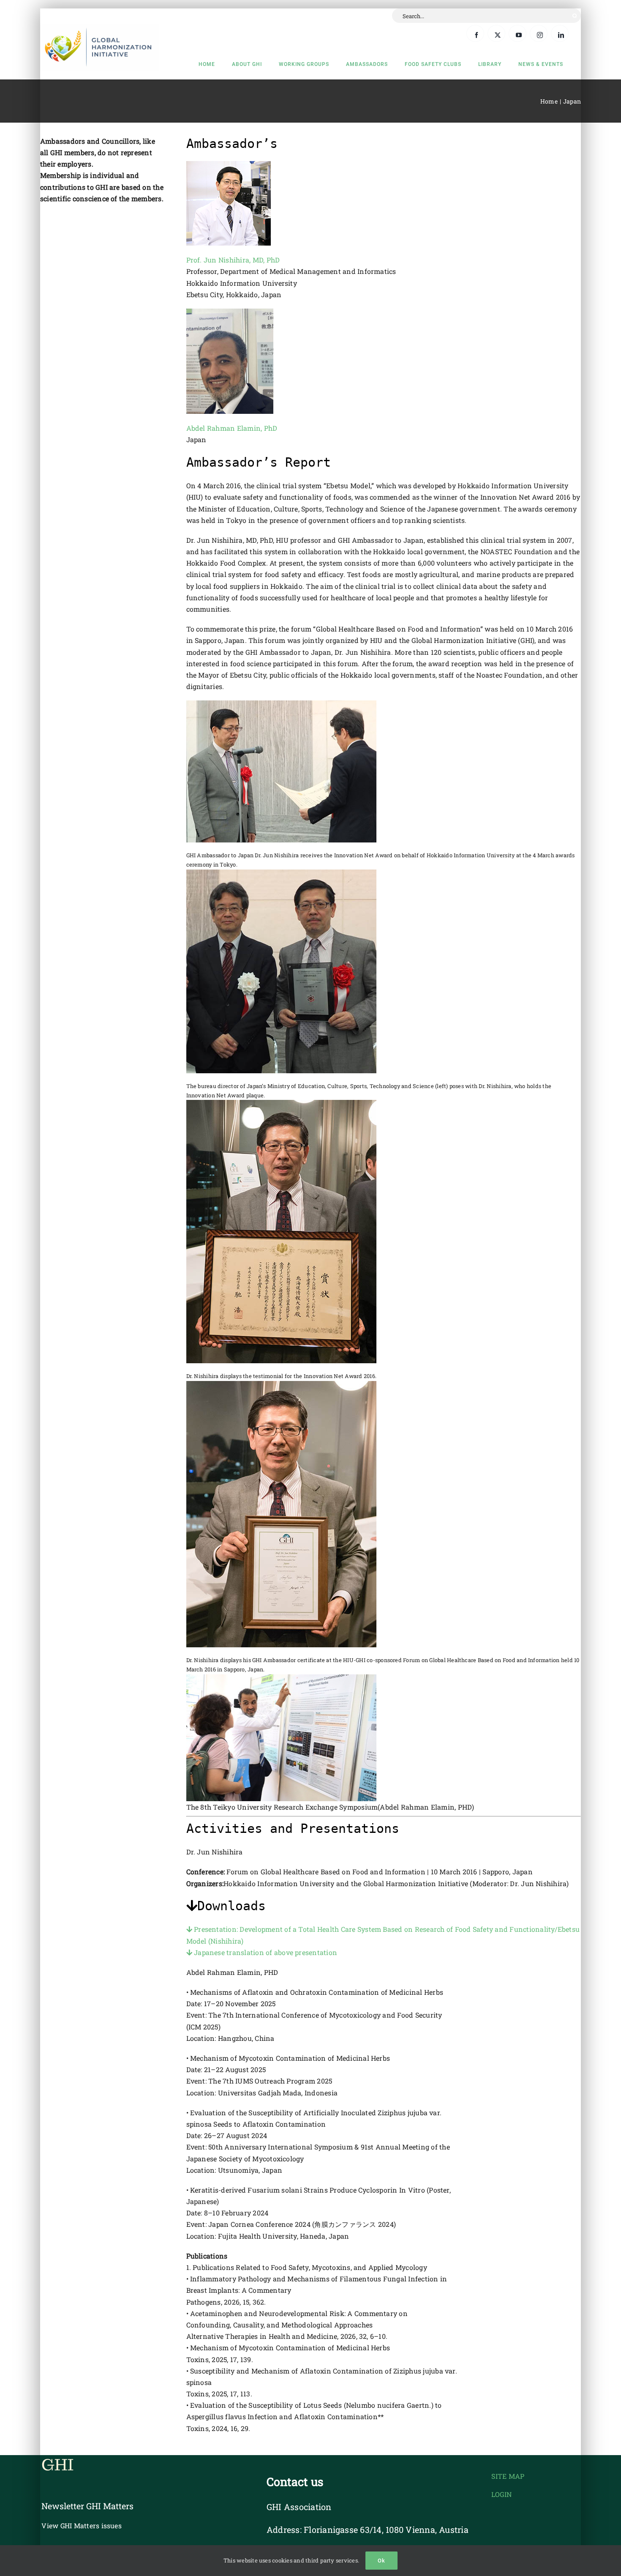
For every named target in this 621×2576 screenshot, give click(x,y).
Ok (381, 2561)
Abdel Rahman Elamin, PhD (232, 428)
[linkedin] (560, 33)
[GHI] (100, 27)
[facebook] (475, 33)
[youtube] (517, 33)
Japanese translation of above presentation (265, 1952)
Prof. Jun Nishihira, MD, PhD (233, 260)
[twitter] (496, 33)
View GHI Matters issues (82, 2525)
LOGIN (501, 2494)
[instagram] (539, 33)
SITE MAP (508, 2476)
